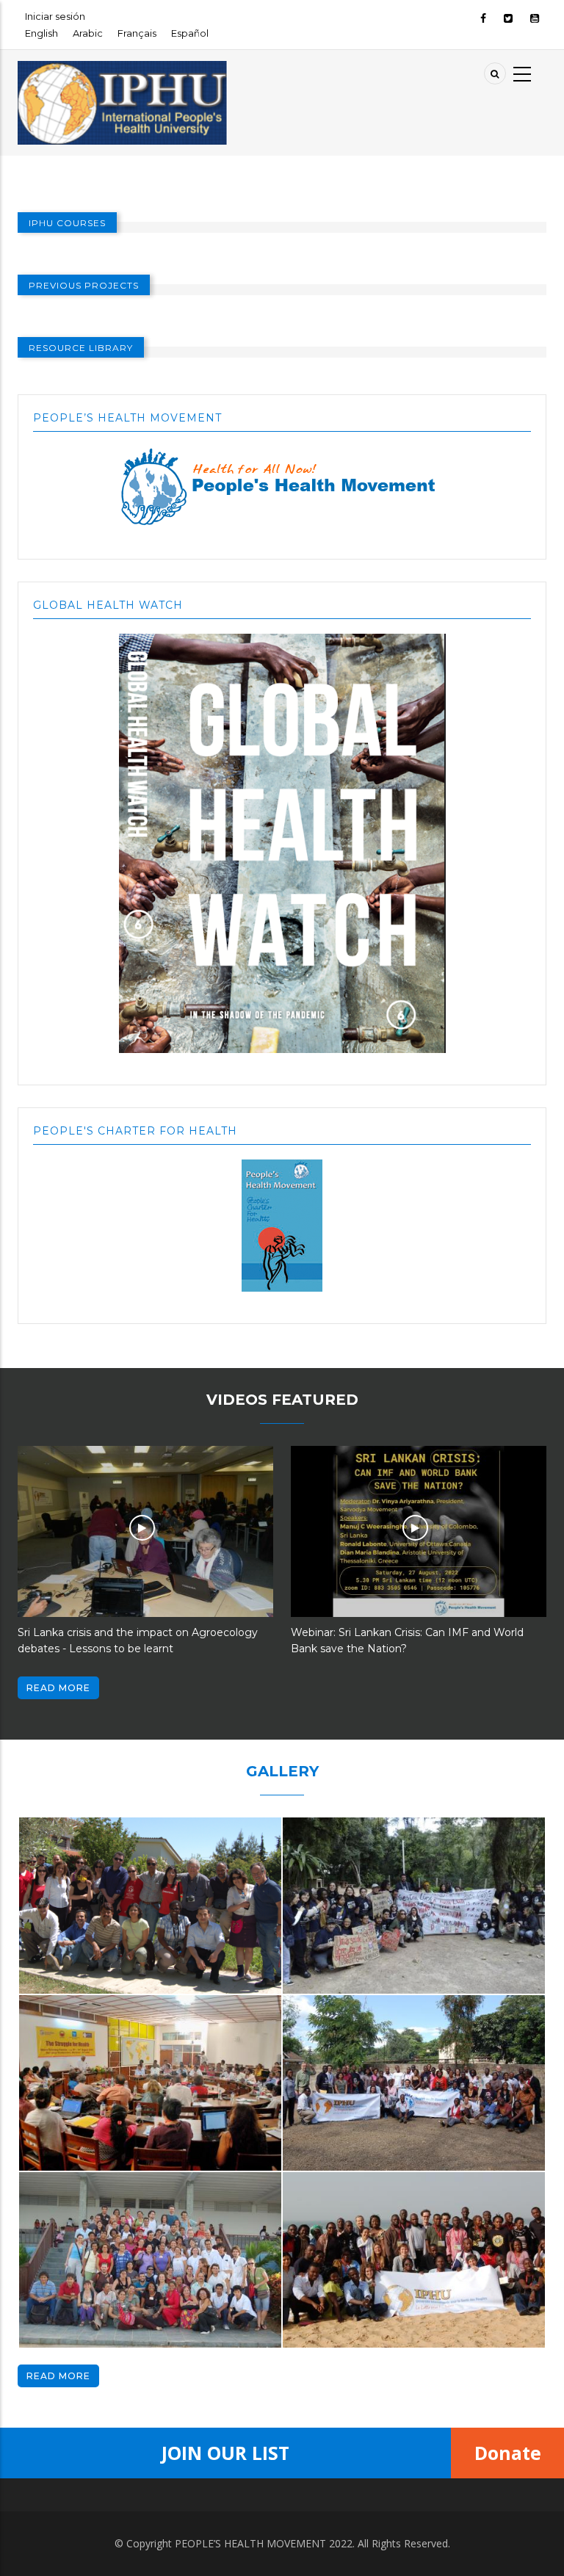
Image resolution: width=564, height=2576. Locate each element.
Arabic (88, 33)
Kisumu (316, 2156)
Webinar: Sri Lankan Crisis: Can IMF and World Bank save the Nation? (134, 1640)
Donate (508, 2453)
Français (137, 33)
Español (190, 33)
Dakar (311, 2333)
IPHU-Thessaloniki (83, 1979)
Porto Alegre (332, 1979)
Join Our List (225, 2453)
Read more (58, 1688)
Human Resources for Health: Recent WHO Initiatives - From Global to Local (404, 1640)
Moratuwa (60, 2156)
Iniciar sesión (55, 16)
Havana (52, 2333)
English (41, 33)
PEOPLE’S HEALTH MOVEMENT (250, 2543)
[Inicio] (123, 69)
